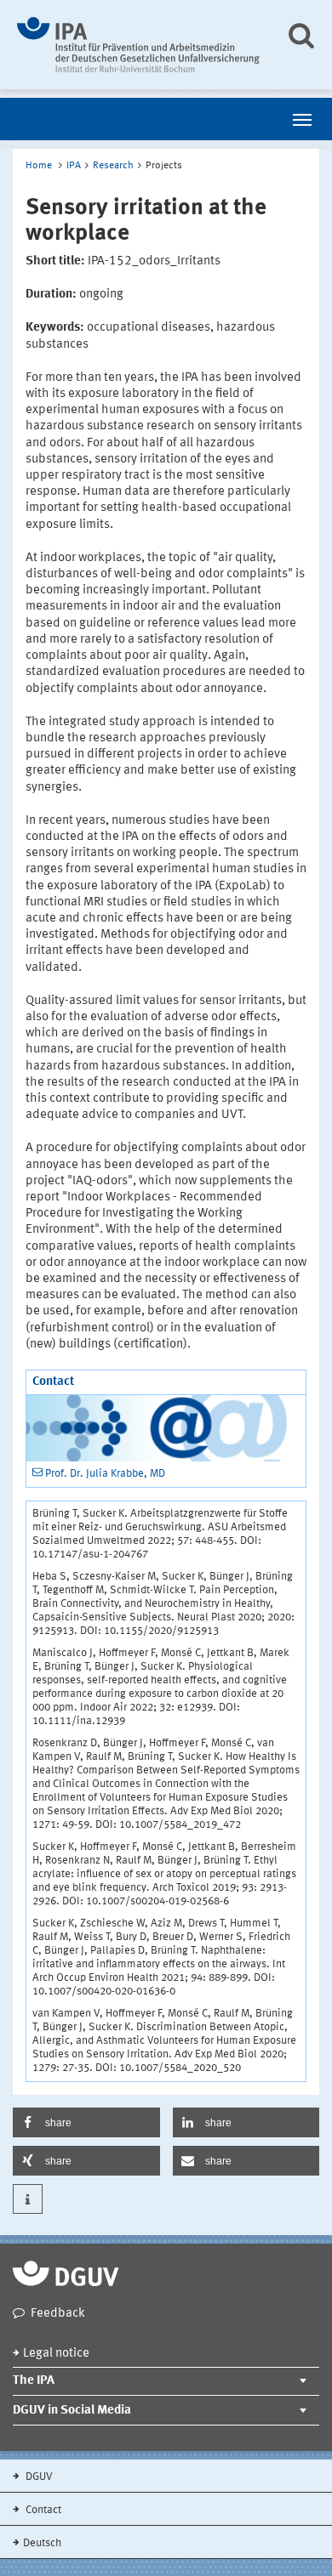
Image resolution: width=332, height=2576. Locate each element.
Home (39, 166)
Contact (42, 2510)
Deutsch (42, 2543)
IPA (74, 166)
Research (113, 166)
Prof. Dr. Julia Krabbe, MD (105, 1474)
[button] (86, 2122)
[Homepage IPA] (138, 45)
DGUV (38, 2477)
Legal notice (56, 2354)
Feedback (58, 2314)
